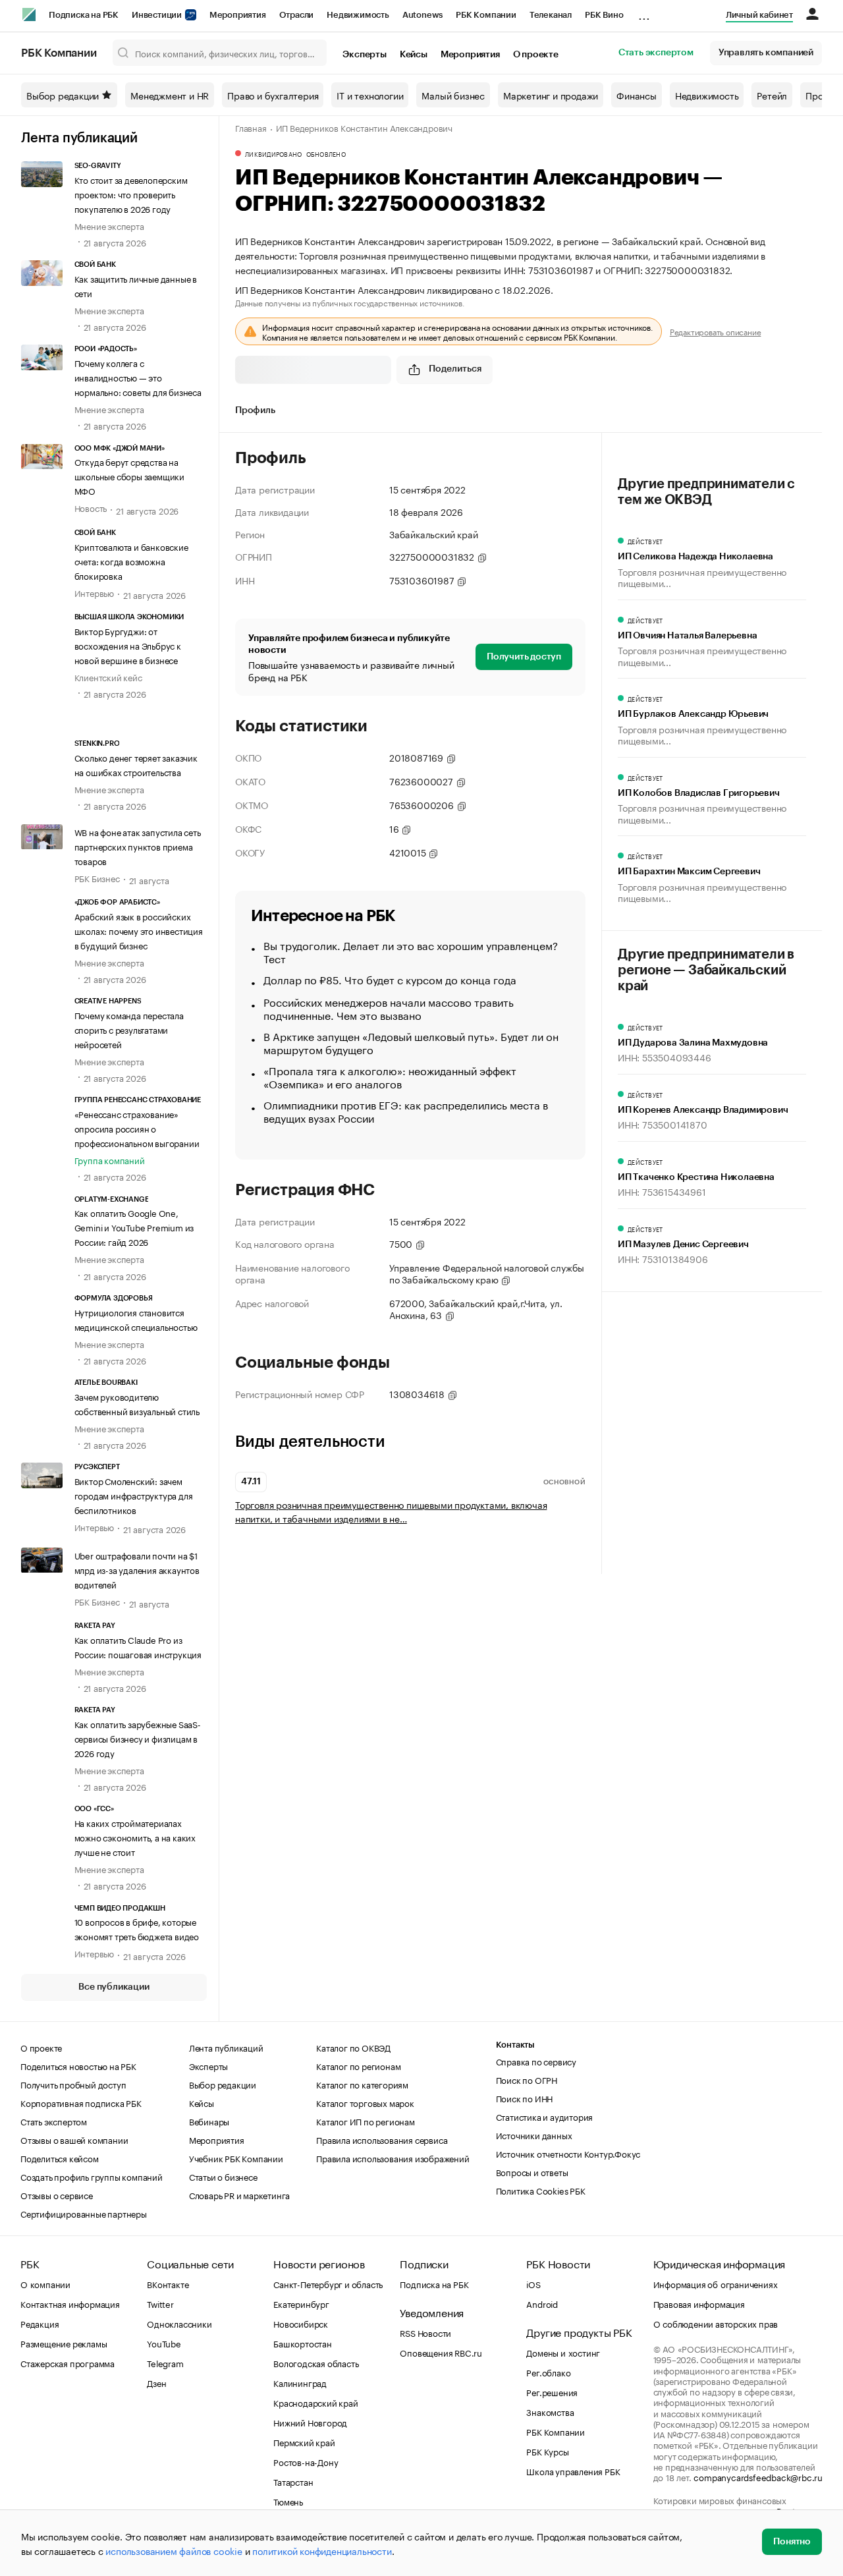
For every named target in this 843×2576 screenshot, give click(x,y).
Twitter (160, 2303)
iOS (533, 2283)
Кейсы (414, 55)
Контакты (515, 2045)
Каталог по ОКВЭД (353, 2047)
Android (542, 2303)
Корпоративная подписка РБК (81, 2102)
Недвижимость (358, 15)
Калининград (300, 2382)
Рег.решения (552, 2392)
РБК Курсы (547, 2451)
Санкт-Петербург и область (328, 2283)
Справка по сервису (536, 2061)
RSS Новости (425, 2332)
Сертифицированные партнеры (84, 2213)
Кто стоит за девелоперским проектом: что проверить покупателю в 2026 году (131, 194)
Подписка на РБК (84, 15)
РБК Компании (486, 15)
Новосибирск (301, 2323)
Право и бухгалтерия (273, 95)
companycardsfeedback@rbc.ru (758, 2477)
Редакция (40, 2323)
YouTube (164, 2343)
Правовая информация (699, 2303)
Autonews (422, 15)
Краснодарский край (315, 2402)
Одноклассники (179, 2323)
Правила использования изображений (393, 2158)
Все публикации (114, 1987)
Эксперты (364, 55)
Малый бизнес (453, 95)
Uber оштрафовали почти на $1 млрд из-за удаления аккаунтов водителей (137, 1569)
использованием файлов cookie (174, 2550)
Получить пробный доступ (73, 2084)
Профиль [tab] (255, 410)
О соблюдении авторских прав (716, 2323)
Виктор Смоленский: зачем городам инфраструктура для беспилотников (134, 1495)
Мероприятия (238, 15)
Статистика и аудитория (545, 2116)
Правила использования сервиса (382, 2139)
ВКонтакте (168, 2283)
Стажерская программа (68, 2363)
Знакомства (550, 2411)
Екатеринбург (301, 2303)
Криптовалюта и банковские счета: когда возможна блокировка (131, 561)
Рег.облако (548, 2372)
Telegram (165, 2363)
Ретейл (772, 95)
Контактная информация (70, 2303)
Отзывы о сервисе (57, 2195)
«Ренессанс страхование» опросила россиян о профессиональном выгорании (137, 1128)
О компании (45, 2283)
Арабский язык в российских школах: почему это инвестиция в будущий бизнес (139, 930)
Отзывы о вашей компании (74, 2139)
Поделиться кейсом (60, 2158)
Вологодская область (316, 2363)
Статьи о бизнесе (223, 2176)
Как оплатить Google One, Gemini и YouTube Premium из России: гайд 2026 (134, 1227)
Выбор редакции (63, 95)
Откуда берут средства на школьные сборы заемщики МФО (129, 476)
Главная (251, 127)
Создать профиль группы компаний (92, 2176)
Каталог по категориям (362, 2084)
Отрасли (297, 15)
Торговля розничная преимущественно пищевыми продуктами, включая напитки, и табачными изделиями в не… (391, 1511)
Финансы (637, 95)
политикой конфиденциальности (322, 2550)
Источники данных (534, 2135)
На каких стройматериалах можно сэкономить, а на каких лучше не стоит (135, 1837)
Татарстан (293, 2481)
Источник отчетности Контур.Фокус (568, 2153)
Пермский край (304, 2442)
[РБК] (29, 14)
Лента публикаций (79, 138)
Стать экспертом (656, 53)
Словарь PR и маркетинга (239, 2195)
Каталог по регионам (358, 2065)
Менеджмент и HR (170, 95)
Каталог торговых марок (365, 2102)
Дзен (156, 2382)
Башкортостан (303, 2343)
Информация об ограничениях (716, 2283)
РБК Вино (604, 15)
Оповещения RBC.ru (441, 2352)
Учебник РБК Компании (236, 2158)
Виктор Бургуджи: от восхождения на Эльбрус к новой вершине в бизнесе (128, 645)
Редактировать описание (716, 331)
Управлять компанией (766, 53)
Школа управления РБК (573, 2471)
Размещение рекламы (64, 2343)
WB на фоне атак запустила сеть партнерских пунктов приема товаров (138, 846)
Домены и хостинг (563, 2352)
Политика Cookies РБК (541, 2190)
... (644, 13)
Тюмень (288, 2501)
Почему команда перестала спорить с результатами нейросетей (129, 1029)
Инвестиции (158, 15)
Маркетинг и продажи (551, 95)
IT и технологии (370, 95)
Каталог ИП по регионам (366, 2121)
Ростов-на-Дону (306, 2461)
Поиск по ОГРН (527, 2079)
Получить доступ (524, 657)
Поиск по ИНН (525, 2098)
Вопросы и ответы (532, 2171)
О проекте (536, 55)
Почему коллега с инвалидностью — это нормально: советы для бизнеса (138, 377)
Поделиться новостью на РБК (78, 2065)
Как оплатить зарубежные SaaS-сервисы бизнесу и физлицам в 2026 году (138, 1738)
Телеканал (551, 15)
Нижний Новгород (310, 2422)
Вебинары (209, 2121)
